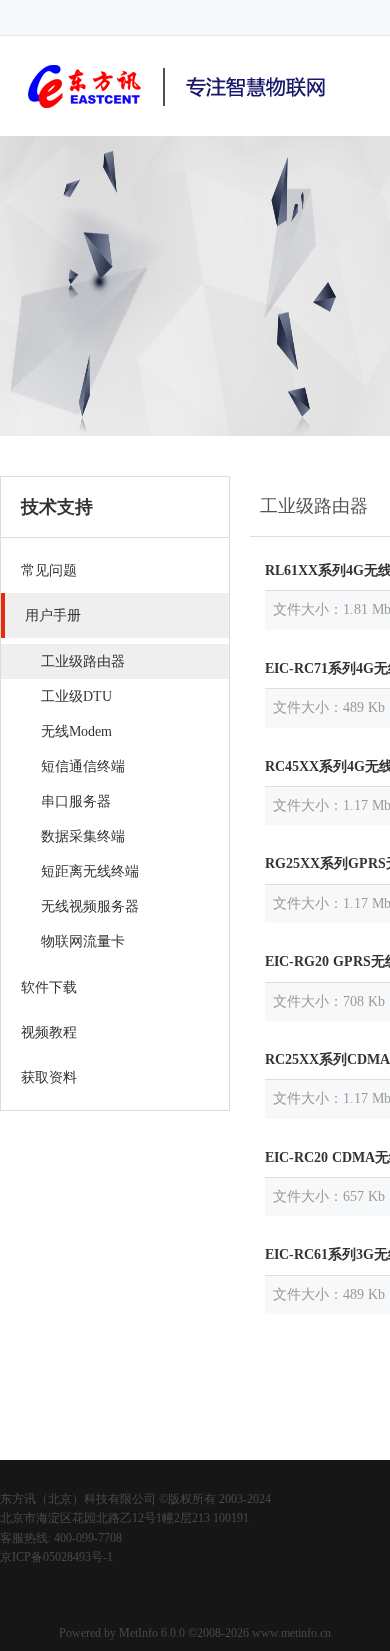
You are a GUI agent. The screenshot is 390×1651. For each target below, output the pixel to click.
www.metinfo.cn (291, 1633)
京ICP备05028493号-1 (56, 1557)
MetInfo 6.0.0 (152, 1633)
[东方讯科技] (180, 111)
